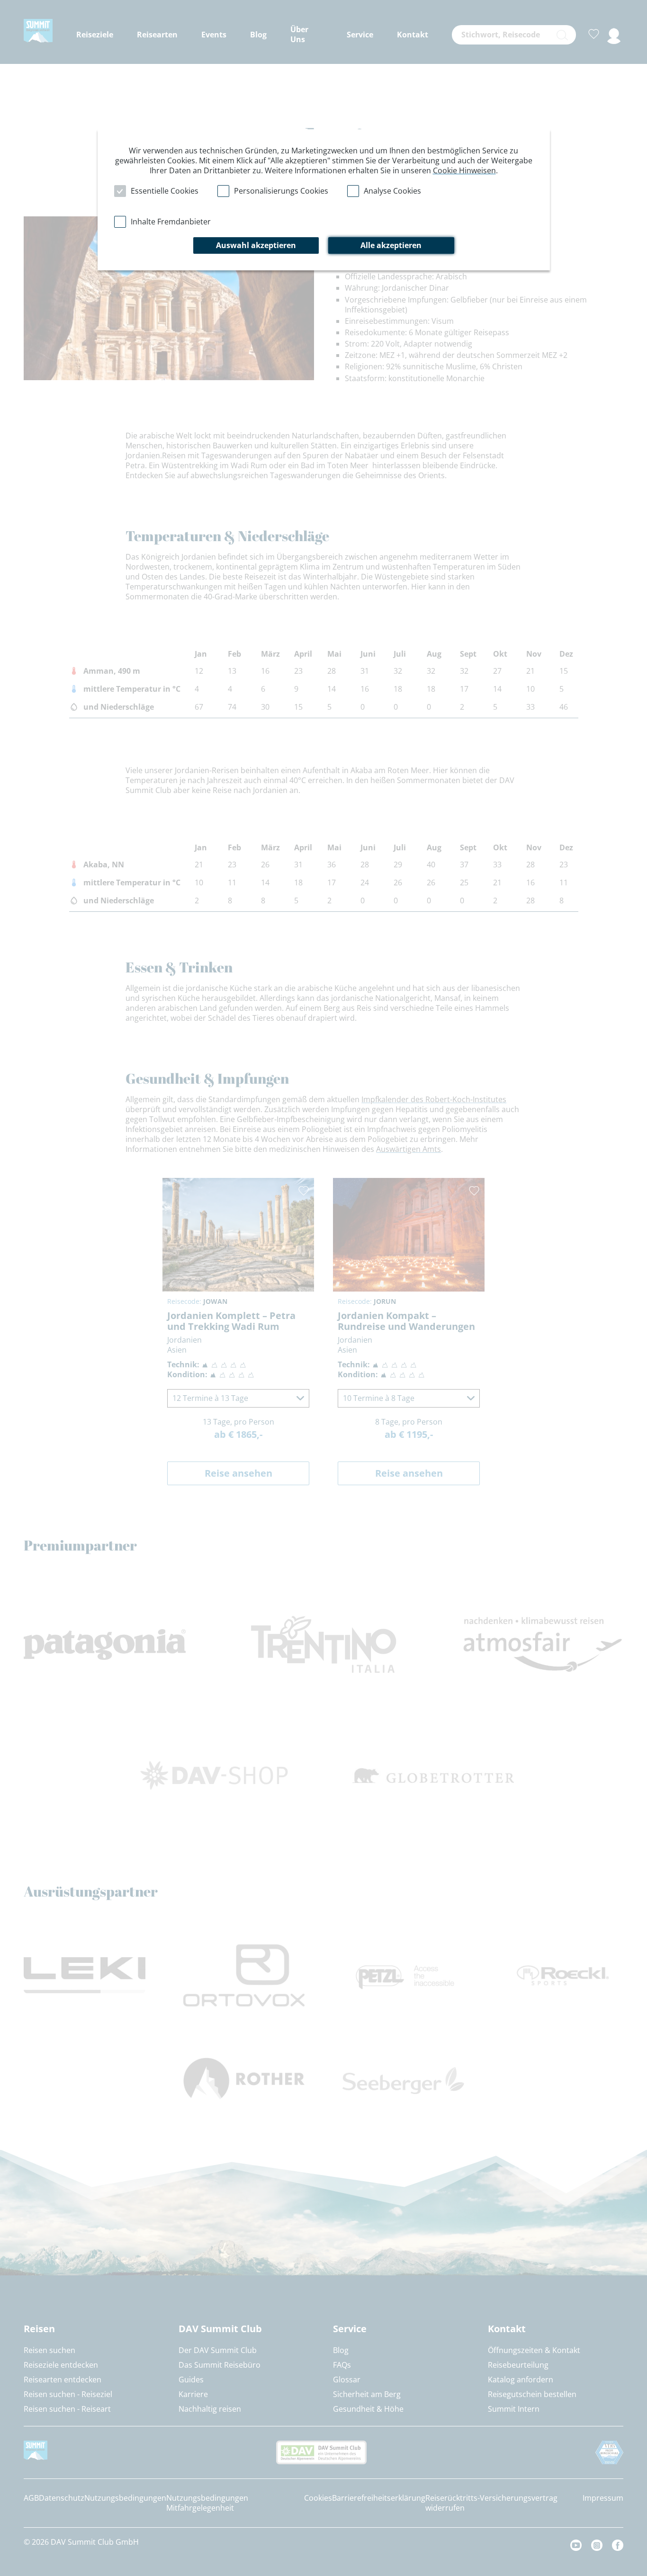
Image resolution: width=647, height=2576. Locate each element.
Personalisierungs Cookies (281, 191)
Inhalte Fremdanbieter (171, 222)
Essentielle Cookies (165, 191)
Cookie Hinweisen (464, 170)
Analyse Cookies (392, 191)
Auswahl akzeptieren (256, 245)
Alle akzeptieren (391, 245)
